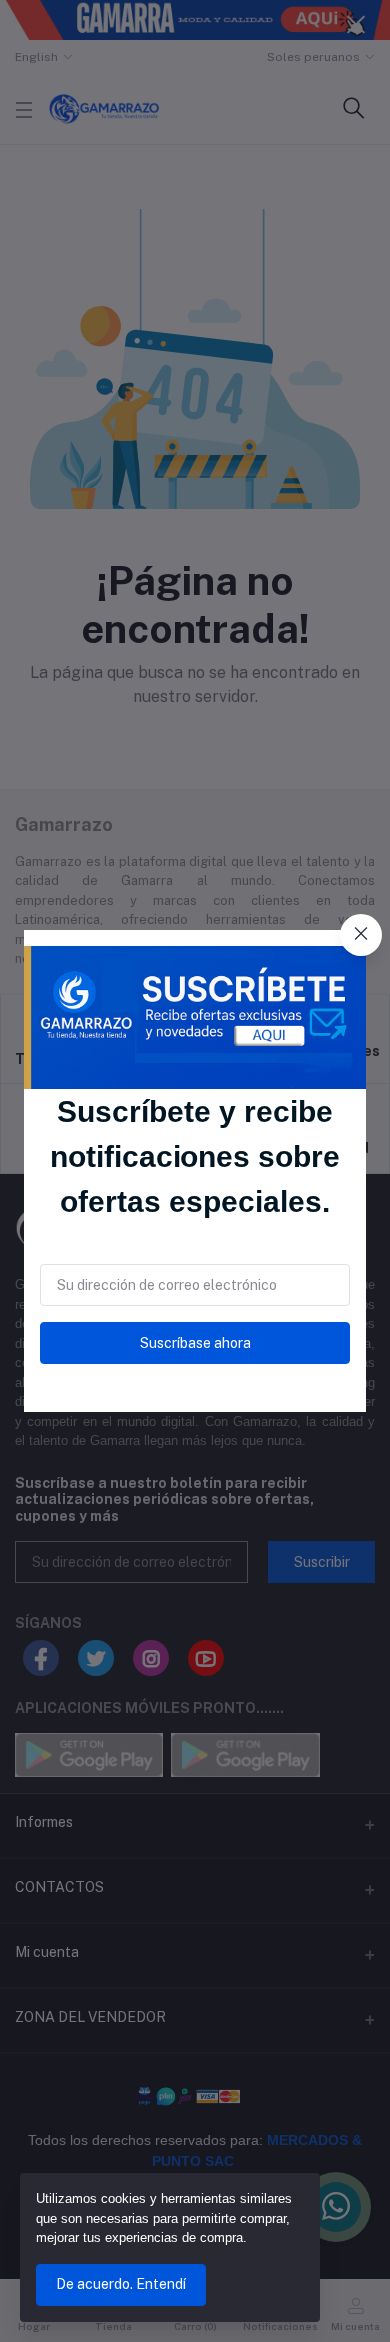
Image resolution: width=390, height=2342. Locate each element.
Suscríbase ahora (195, 1343)
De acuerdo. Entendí (121, 2284)
